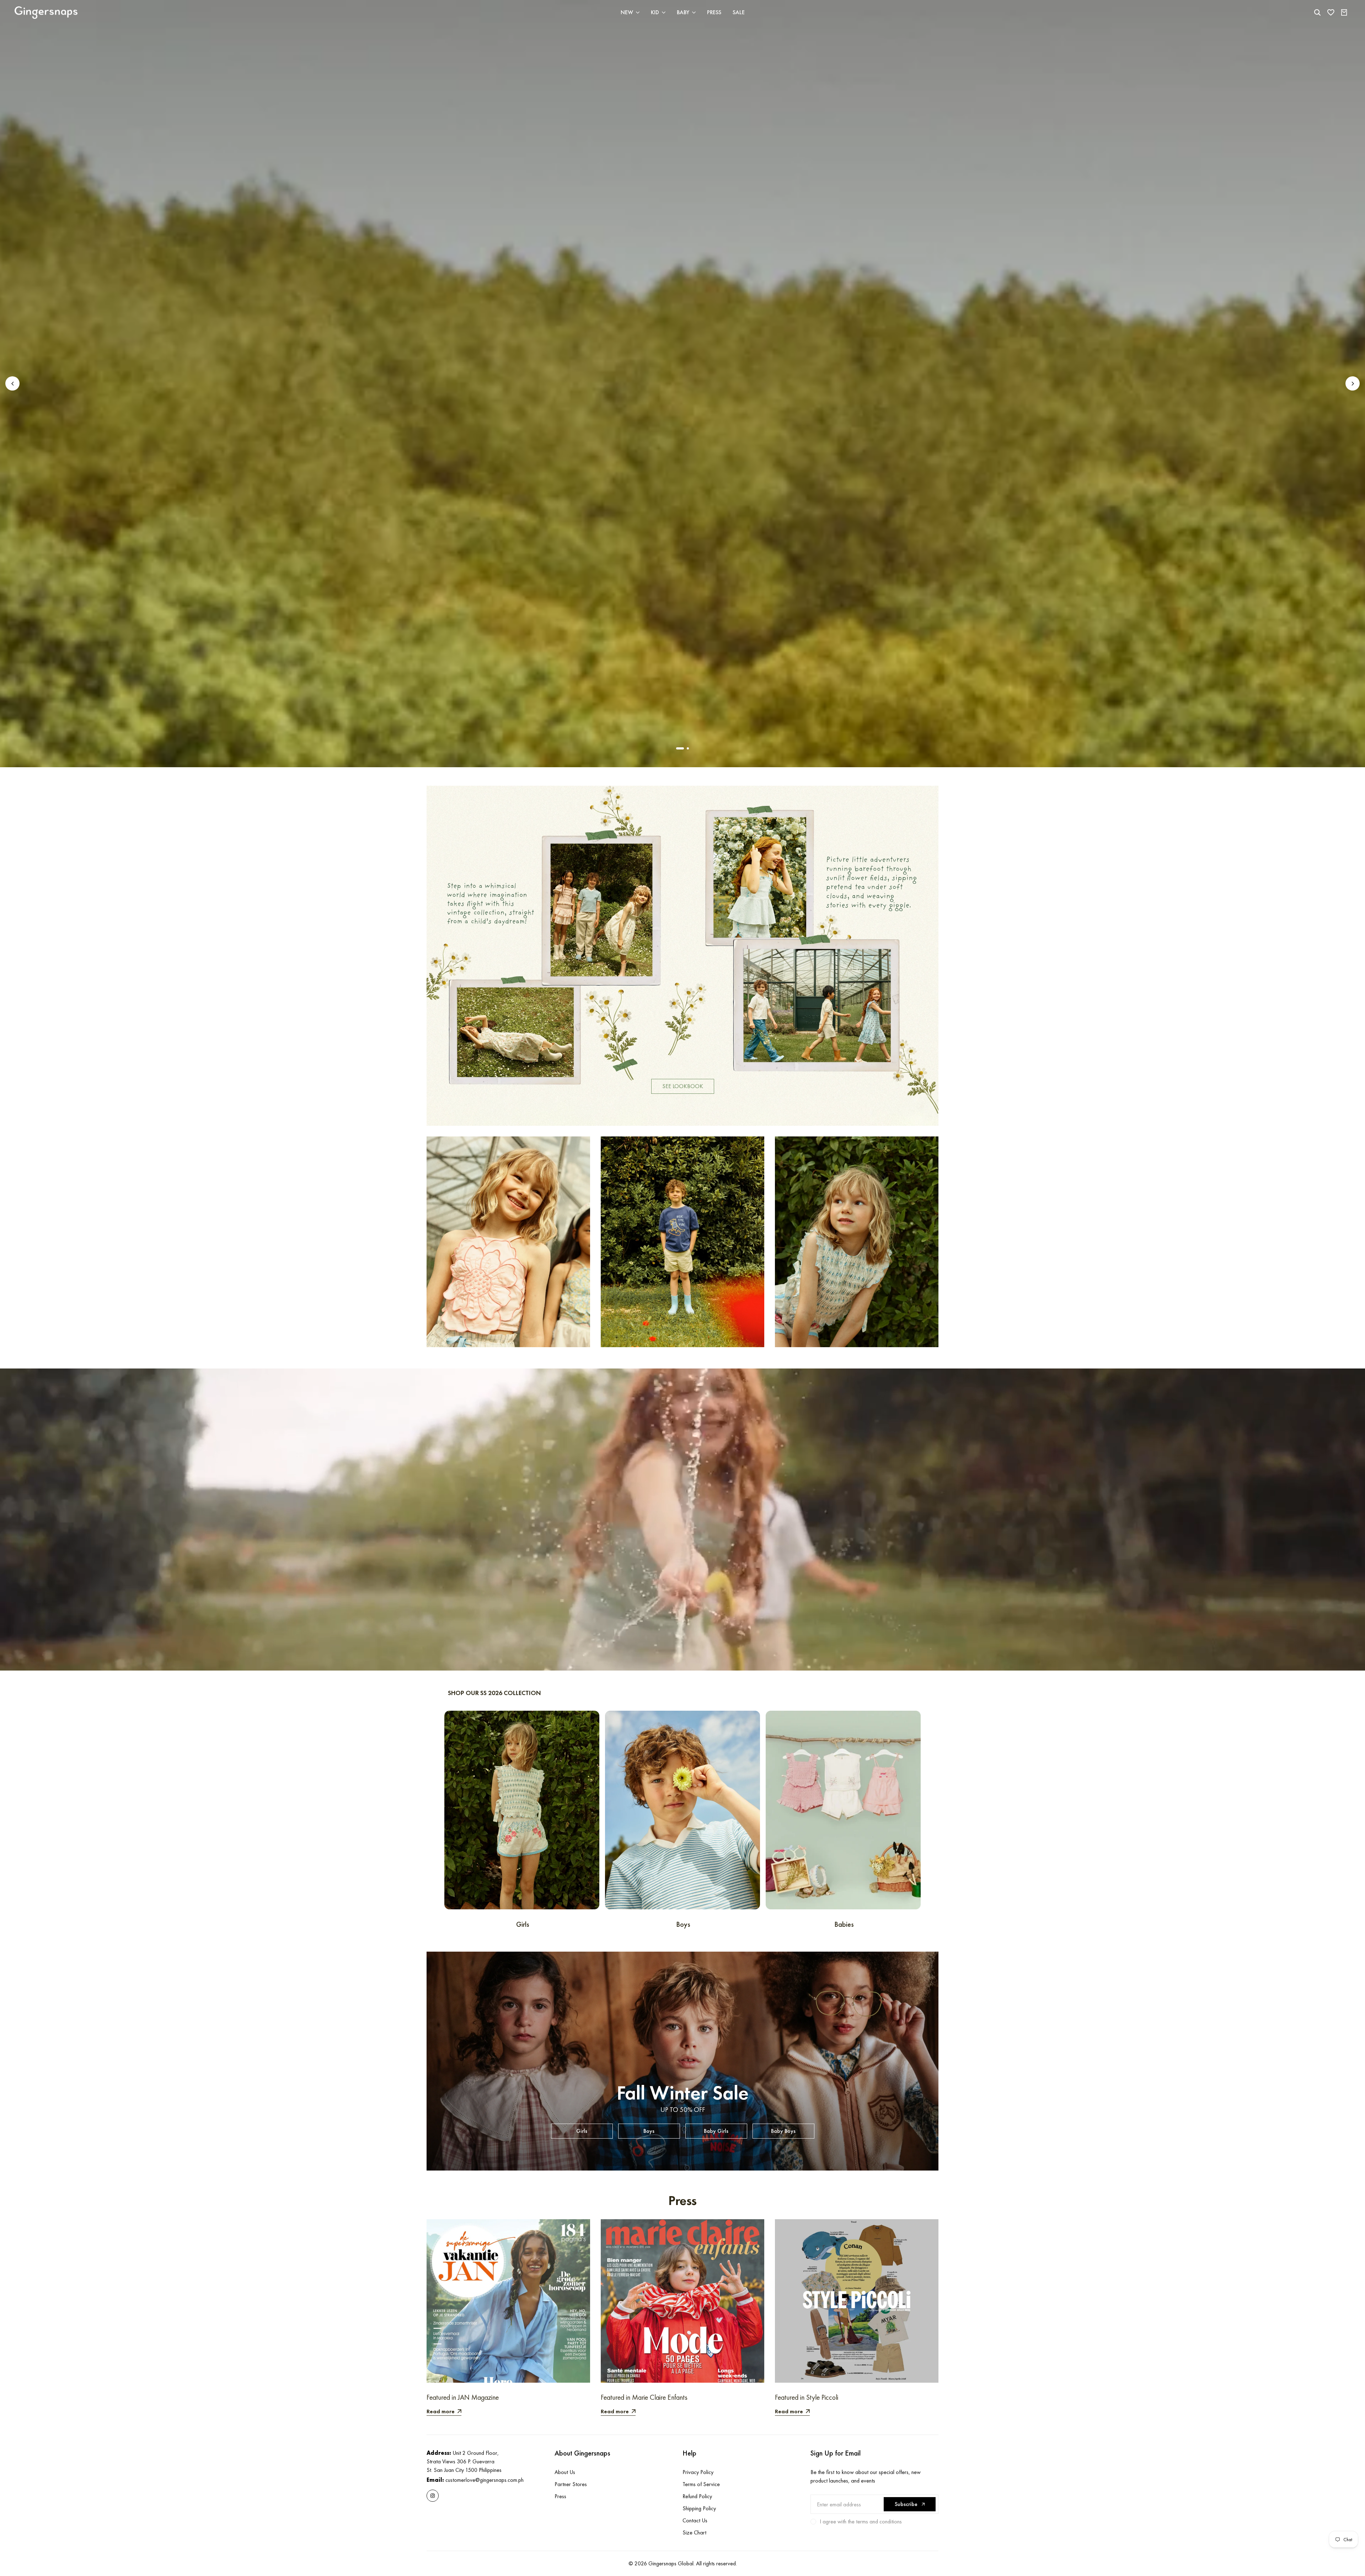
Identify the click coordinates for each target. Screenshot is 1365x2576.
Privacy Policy (698, 2472)
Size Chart (694, 2532)
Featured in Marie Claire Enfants (644, 2397)
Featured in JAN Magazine (463, 2397)
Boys (649, 2131)
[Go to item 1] (680, 748)
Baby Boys (783, 2131)
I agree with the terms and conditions (861, 2521)
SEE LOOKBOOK (683, 1086)
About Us (565, 2472)
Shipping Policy (699, 2508)
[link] (682, 956)
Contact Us (695, 2520)
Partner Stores (571, 2484)
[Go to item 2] (688, 748)
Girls (582, 2131)
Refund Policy (697, 2496)
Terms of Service (701, 2484)
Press (560, 2496)
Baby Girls (716, 2131)
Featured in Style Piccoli (807, 2397)
